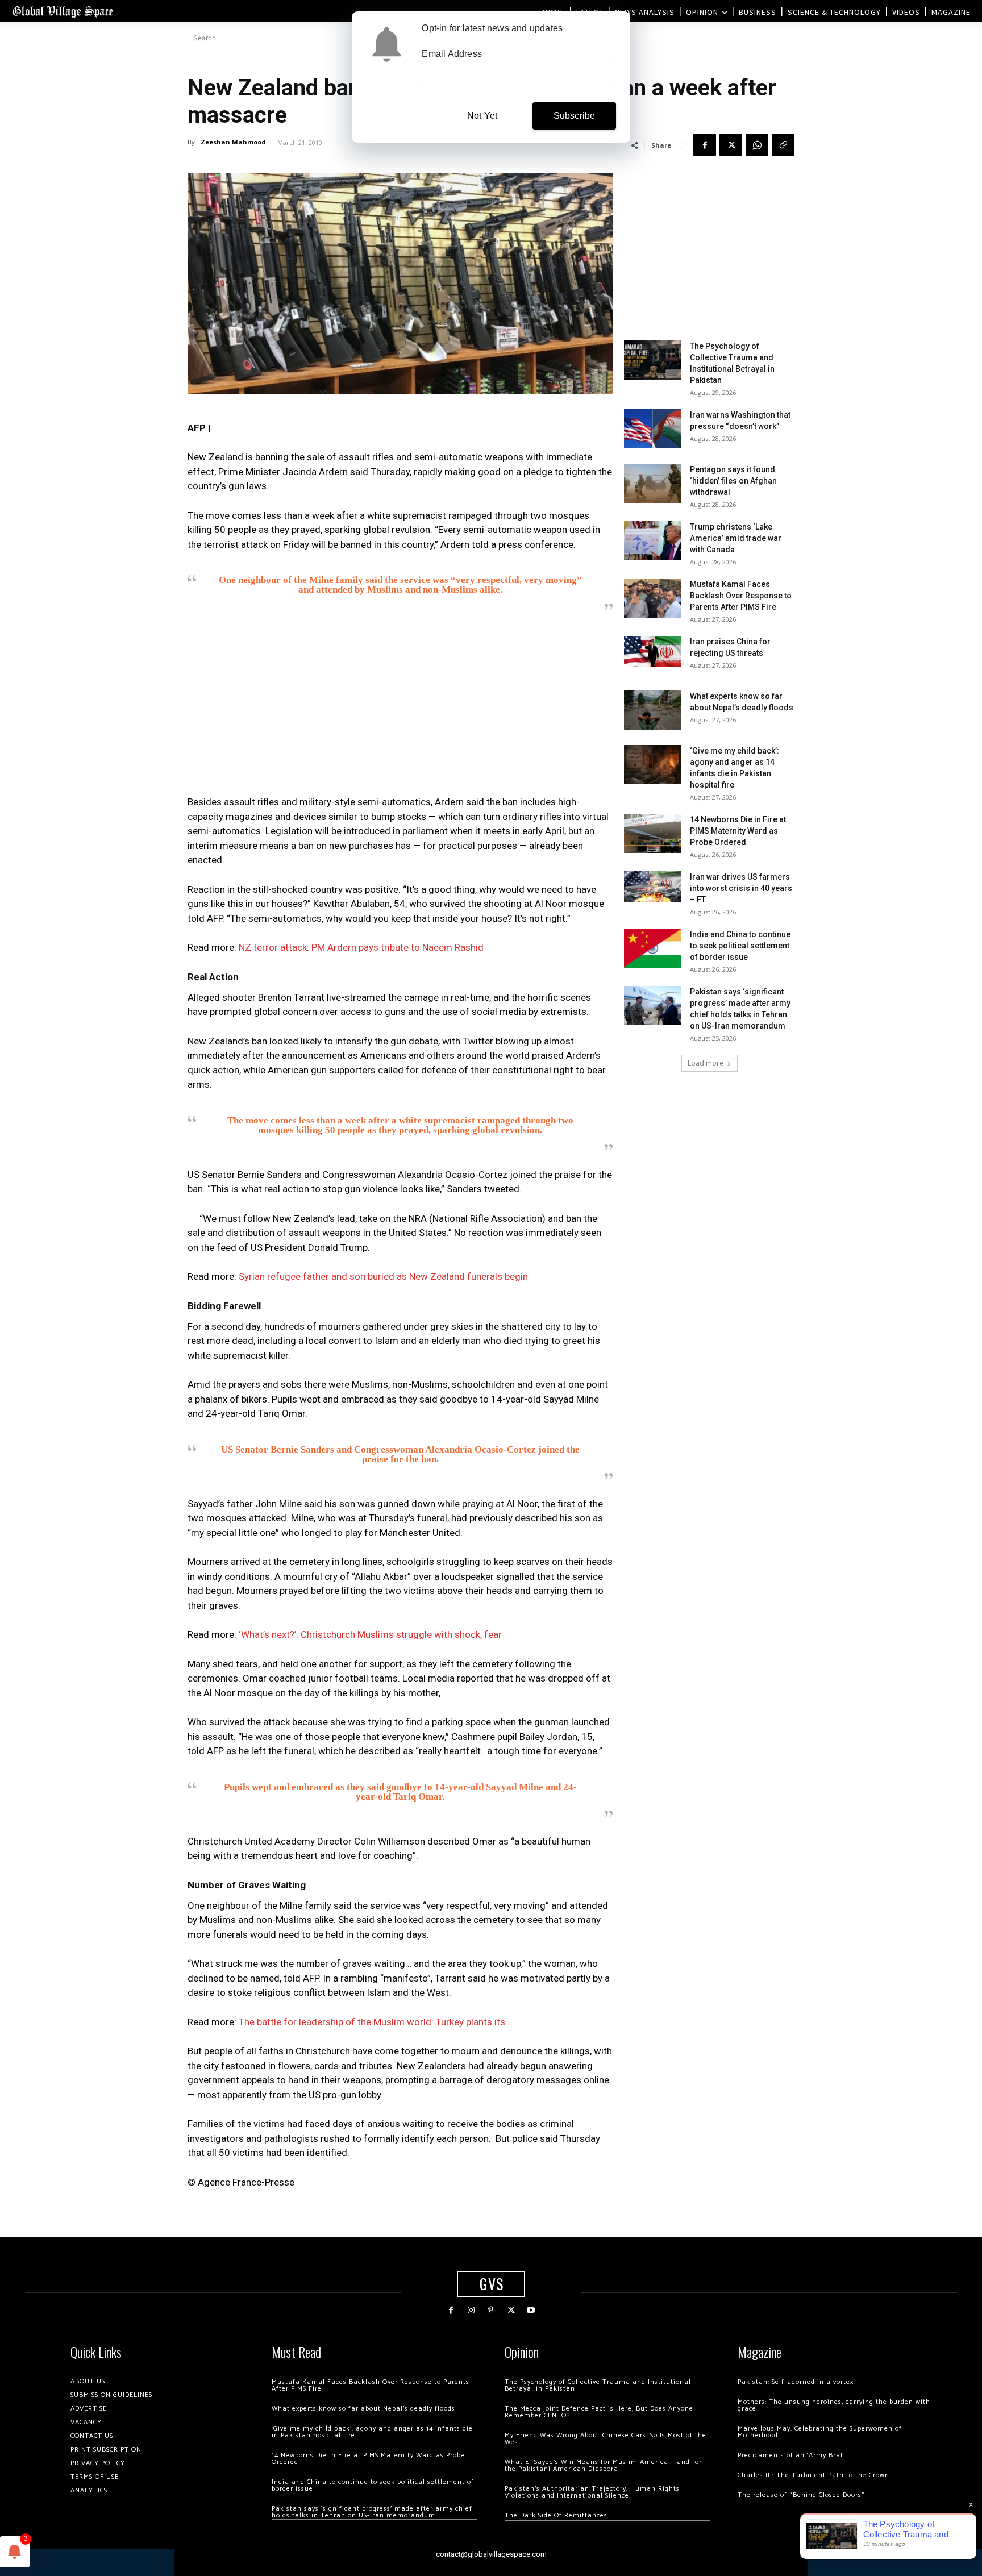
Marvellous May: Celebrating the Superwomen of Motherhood (820, 2432)
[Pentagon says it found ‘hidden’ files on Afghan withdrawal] (652, 483)
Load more (706, 1063)
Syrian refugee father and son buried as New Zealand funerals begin (383, 1276)
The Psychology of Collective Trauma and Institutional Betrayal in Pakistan (598, 2385)
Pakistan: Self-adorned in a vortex (796, 2382)
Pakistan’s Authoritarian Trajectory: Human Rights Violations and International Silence (592, 2492)
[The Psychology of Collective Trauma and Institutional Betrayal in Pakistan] (652, 360)
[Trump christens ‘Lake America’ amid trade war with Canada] (652, 541)
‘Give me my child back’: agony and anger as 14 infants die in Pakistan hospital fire (372, 2432)
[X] (731, 145)
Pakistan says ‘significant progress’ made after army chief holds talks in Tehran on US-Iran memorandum (372, 2512)
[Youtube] (531, 2310)
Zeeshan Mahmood (233, 142)
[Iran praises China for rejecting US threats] (652, 651)
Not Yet (482, 116)
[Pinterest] (491, 2310)
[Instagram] (471, 2310)
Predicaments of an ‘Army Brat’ (791, 2455)
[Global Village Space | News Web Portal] (63, 11)
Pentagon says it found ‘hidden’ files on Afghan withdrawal (733, 481)
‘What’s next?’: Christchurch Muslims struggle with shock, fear (370, 1634)
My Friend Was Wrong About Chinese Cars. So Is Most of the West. (606, 2439)
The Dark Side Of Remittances (556, 2515)
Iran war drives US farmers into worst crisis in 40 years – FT (741, 888)
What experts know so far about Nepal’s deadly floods (363, 2409)
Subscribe (575, 116)
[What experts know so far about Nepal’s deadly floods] (652, 710)
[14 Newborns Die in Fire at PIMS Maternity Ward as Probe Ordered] (652, 833)
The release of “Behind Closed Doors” (801, 2495)
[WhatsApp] (757, 145)
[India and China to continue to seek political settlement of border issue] (652, 948)
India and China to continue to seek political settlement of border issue (740, 946)
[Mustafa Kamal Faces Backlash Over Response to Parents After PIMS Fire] (652, 598)
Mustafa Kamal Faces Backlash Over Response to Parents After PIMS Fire (741, 596)
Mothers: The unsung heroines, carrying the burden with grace (834, 2405)
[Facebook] (705, 145)
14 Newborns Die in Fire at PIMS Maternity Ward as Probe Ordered (738, 831)
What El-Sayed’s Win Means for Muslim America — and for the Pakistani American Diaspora (603, 2465)
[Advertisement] (400, 707)
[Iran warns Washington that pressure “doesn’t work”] (652, 429)
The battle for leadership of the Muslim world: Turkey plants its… (375, 2022)
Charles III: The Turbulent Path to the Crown (814, 2475)
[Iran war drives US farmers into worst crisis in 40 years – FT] (652, 886)
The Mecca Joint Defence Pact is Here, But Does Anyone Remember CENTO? (599, 2412)
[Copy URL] (783, 145)
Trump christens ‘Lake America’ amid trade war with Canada (736, 538)
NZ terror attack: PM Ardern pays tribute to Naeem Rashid (361, 947)
